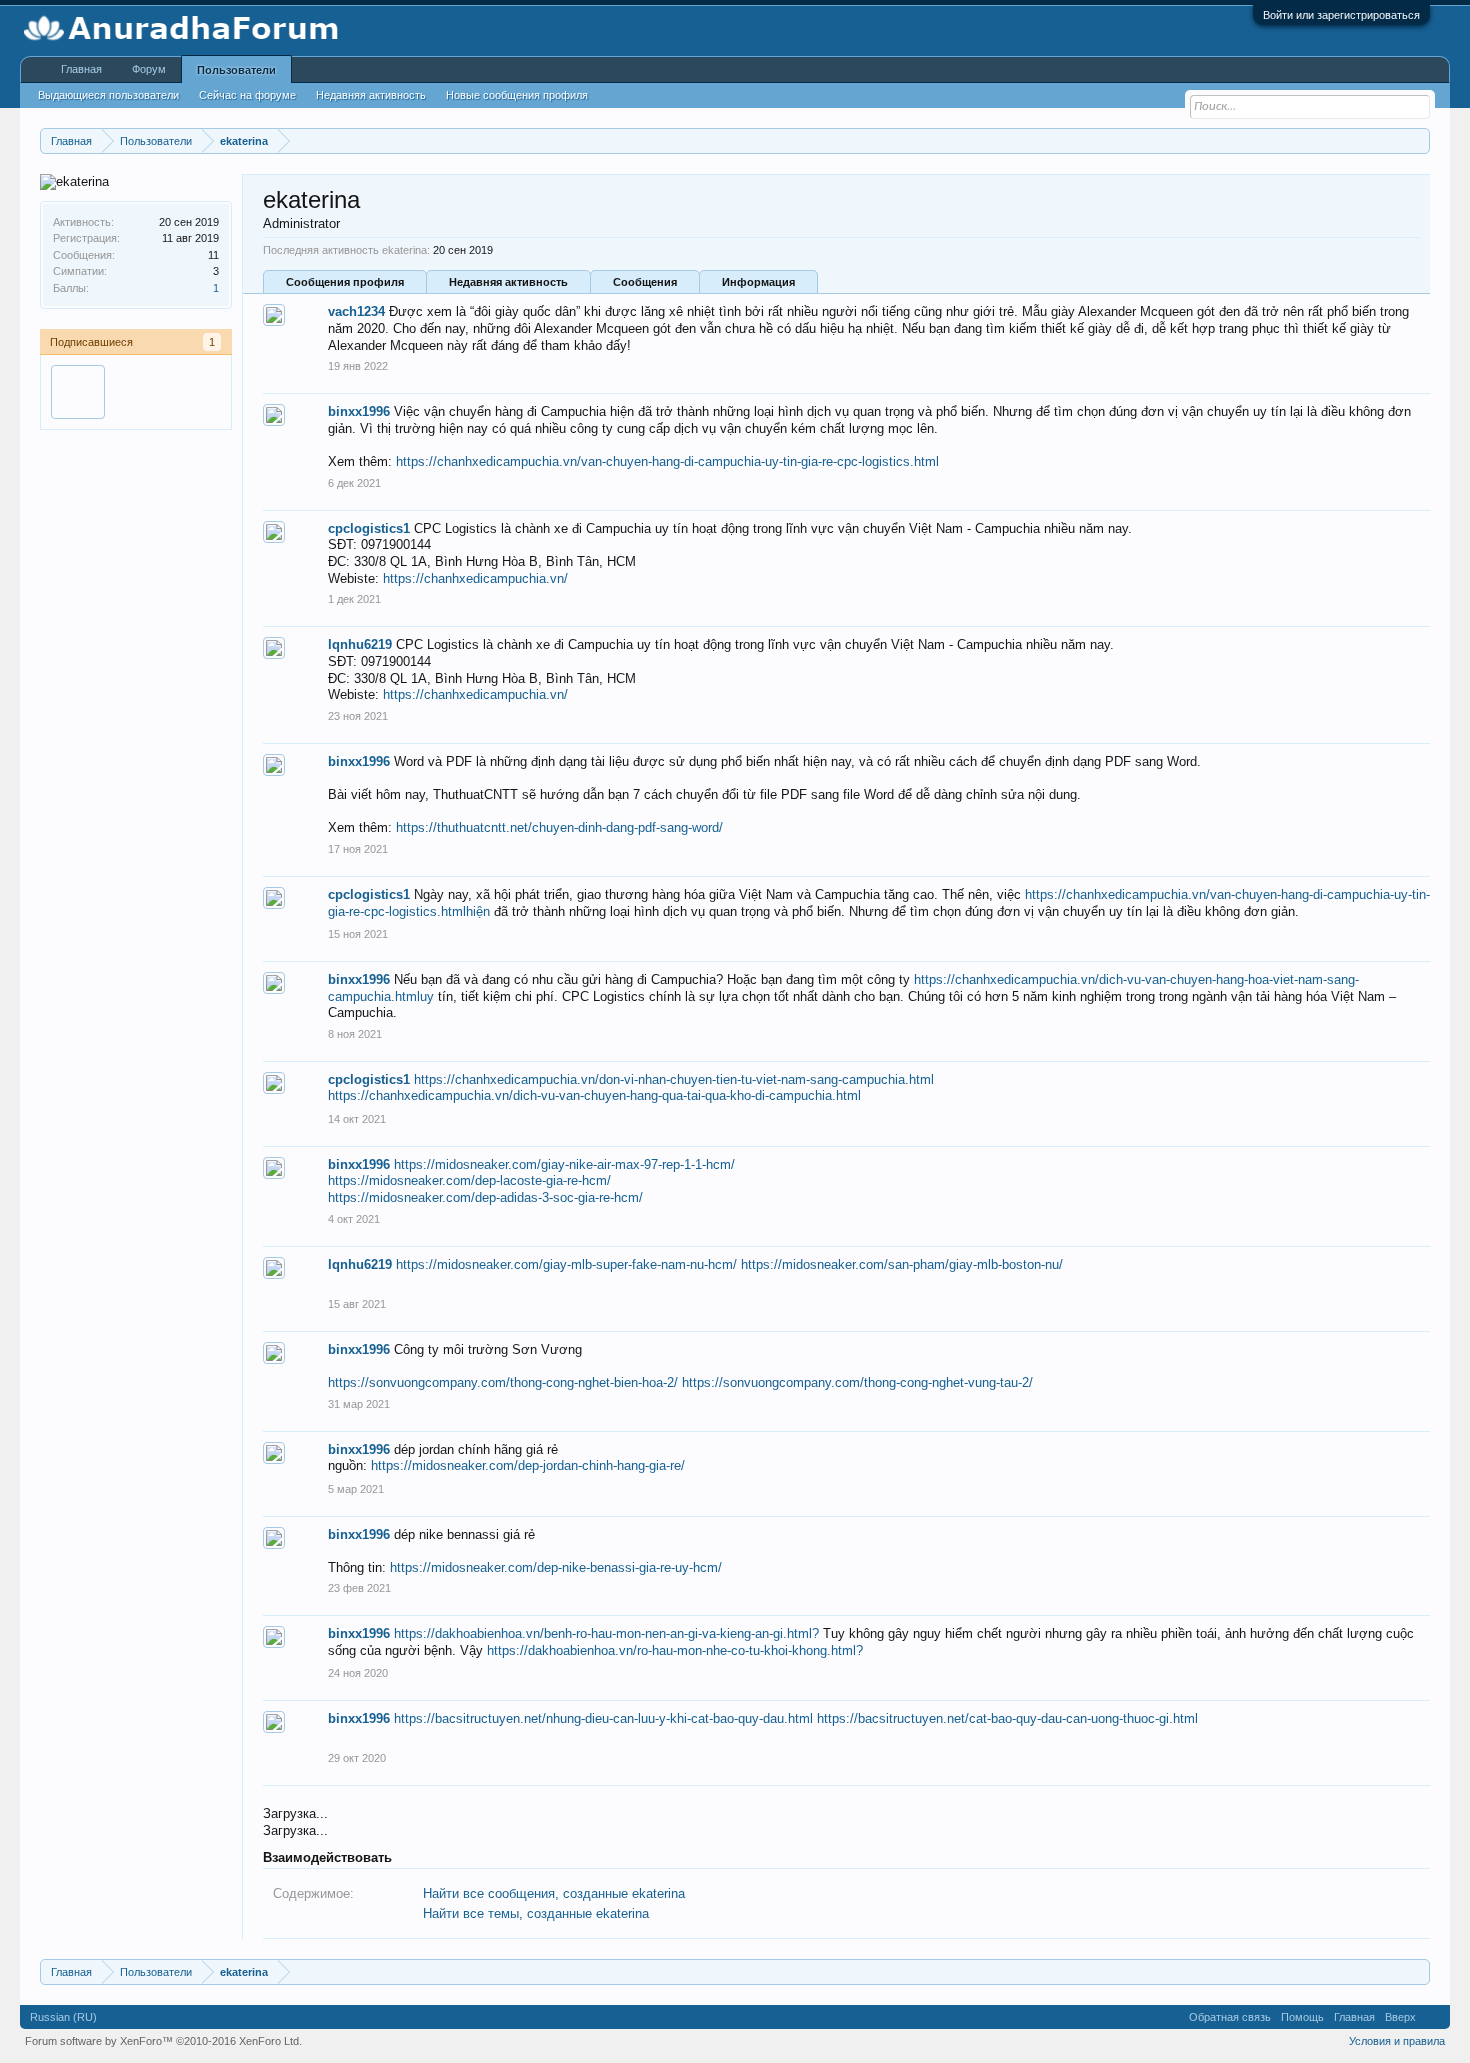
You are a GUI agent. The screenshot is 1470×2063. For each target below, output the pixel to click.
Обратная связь (1230, 2017)
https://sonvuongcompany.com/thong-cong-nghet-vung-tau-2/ (857, 1382)
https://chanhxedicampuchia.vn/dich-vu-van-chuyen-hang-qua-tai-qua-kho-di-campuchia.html (594, 1095)
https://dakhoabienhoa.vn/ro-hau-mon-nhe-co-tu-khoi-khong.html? (675, 1650)
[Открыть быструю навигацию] (1417, 140)
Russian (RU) (63, 2017)
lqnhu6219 (360, 644)
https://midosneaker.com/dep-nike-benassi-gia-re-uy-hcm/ (556, 1567)
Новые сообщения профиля (517, 95)
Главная (81, 69)
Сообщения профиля (345, 282)
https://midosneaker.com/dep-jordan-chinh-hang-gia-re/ (528, 1465)
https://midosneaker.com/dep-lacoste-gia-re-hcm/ (469, 1180)
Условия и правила (1397, 2041)
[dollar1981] (78, 392)
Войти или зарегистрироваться (1341, 15)
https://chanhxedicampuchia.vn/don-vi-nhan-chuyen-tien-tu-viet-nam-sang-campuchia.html (674, 1079)
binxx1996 (359, 411)
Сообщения (645, 282)
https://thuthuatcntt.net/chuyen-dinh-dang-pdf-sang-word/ (559, 827)
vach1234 (356, 311)
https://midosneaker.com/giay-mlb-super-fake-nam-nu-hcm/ (566, 1264)
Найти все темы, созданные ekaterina (536, 1913)
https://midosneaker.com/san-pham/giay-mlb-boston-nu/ (902, 1264)
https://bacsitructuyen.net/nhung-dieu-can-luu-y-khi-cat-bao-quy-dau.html (603, 1718)
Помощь (1302, 2017)
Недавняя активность (508, 282)
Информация (758, 282)
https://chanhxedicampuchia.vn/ (475, 578)
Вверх (1400, 2017)
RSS (1433, 2017)
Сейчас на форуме (247, 95)
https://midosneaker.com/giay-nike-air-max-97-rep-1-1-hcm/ (564, 1164)
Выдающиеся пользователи (108, 95)
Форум (149, 69)
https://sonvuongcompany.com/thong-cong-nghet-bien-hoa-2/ (503, 1382)
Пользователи (236, 70)
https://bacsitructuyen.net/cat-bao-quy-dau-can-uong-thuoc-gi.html (1007, 1718)
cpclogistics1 (369, 528)
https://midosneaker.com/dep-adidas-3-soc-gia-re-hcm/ (485, 1197)
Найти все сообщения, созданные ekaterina (554, 1893)
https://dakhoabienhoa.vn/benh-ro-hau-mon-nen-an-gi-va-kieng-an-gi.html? (606, 1633)
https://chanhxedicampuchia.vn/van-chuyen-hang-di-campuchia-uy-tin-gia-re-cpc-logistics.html (667, 461)
